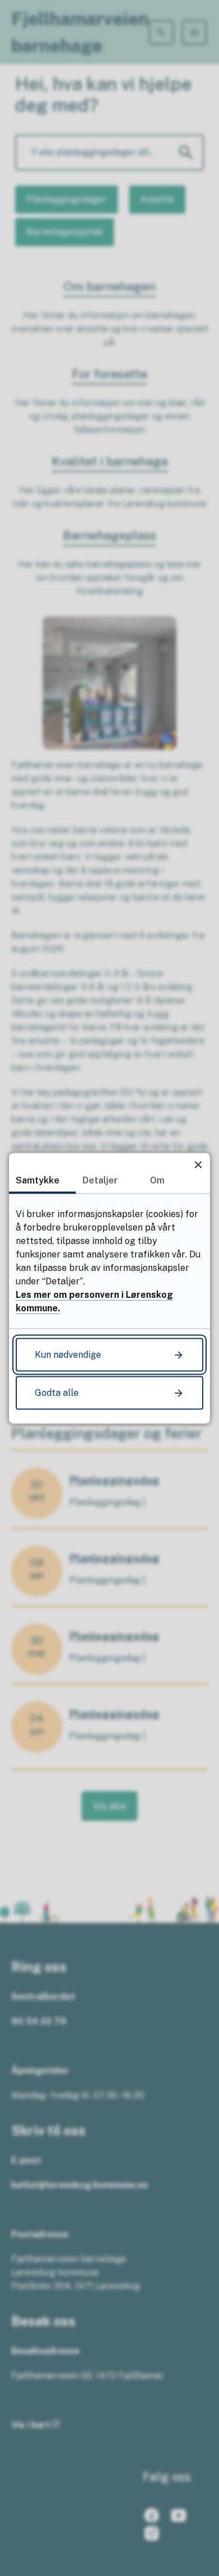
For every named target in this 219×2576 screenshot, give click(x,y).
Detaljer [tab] (100, 1180)
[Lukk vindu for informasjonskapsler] (198, 1165)
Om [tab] (157, 1180)
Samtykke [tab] (38, 1180)
